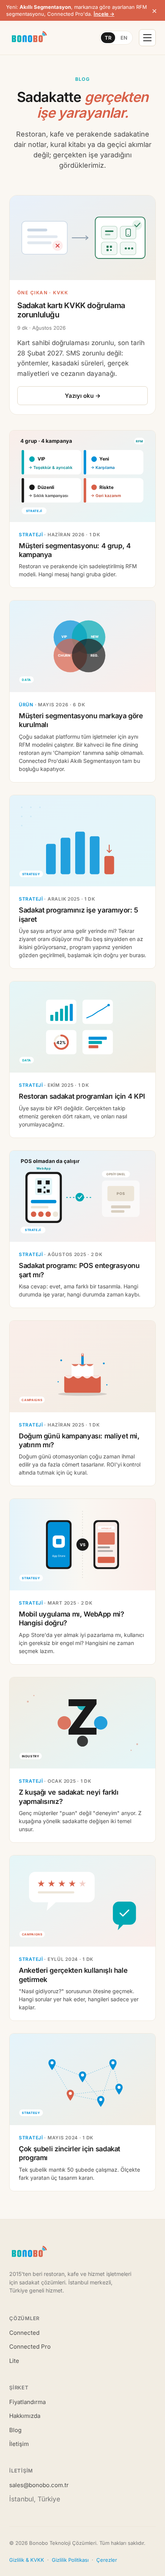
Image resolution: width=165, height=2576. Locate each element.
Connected (24, 2333)
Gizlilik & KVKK (27, 2560)
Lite (14, 2361)
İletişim (19, 2444)
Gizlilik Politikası (70, 2560)
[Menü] (147, 38)
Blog (15, 2430)
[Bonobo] (29, 38)
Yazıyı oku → (83, 396)
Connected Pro (30, 2347)
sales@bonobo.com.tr (39, 2485)
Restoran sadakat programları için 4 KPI (82, 1096)
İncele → (104, 14)
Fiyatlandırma (27, 2402)
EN (124, 38)
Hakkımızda (25, 2416)
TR (108, 38)
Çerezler (107, 2560)
